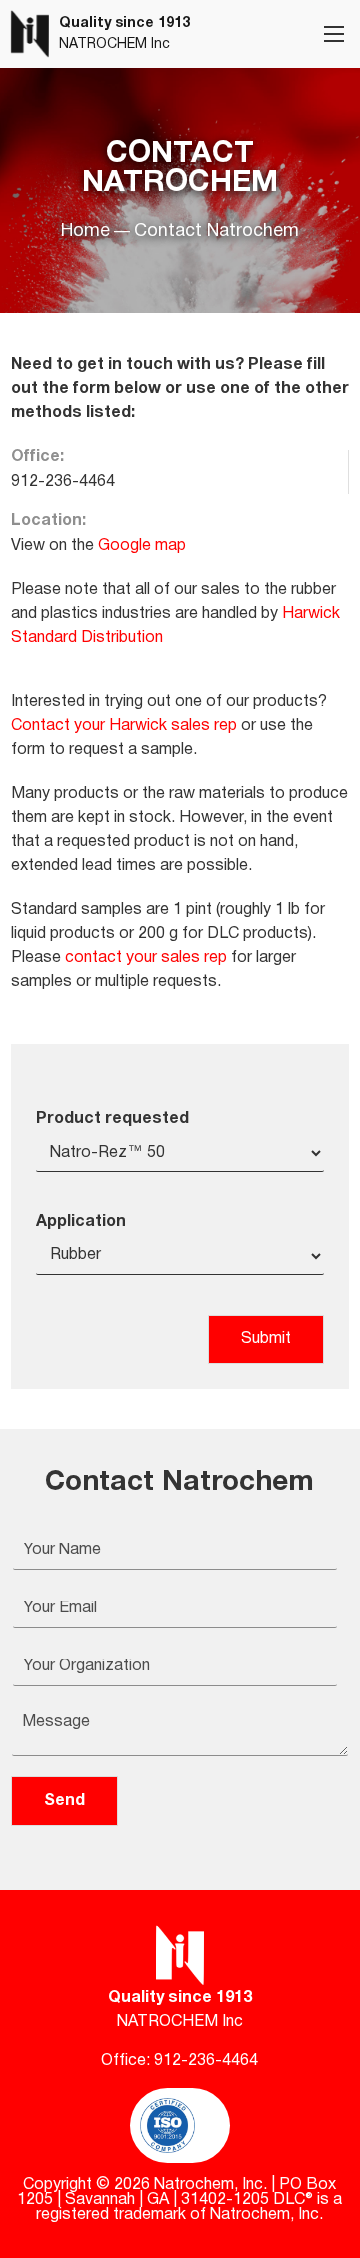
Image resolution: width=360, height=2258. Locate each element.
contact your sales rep (146, 958)
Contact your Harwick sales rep (124, 726)
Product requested (112, 1119)
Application (81, 1222)
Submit (266, 1339)
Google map (142, 546)
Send (64, 1801)
